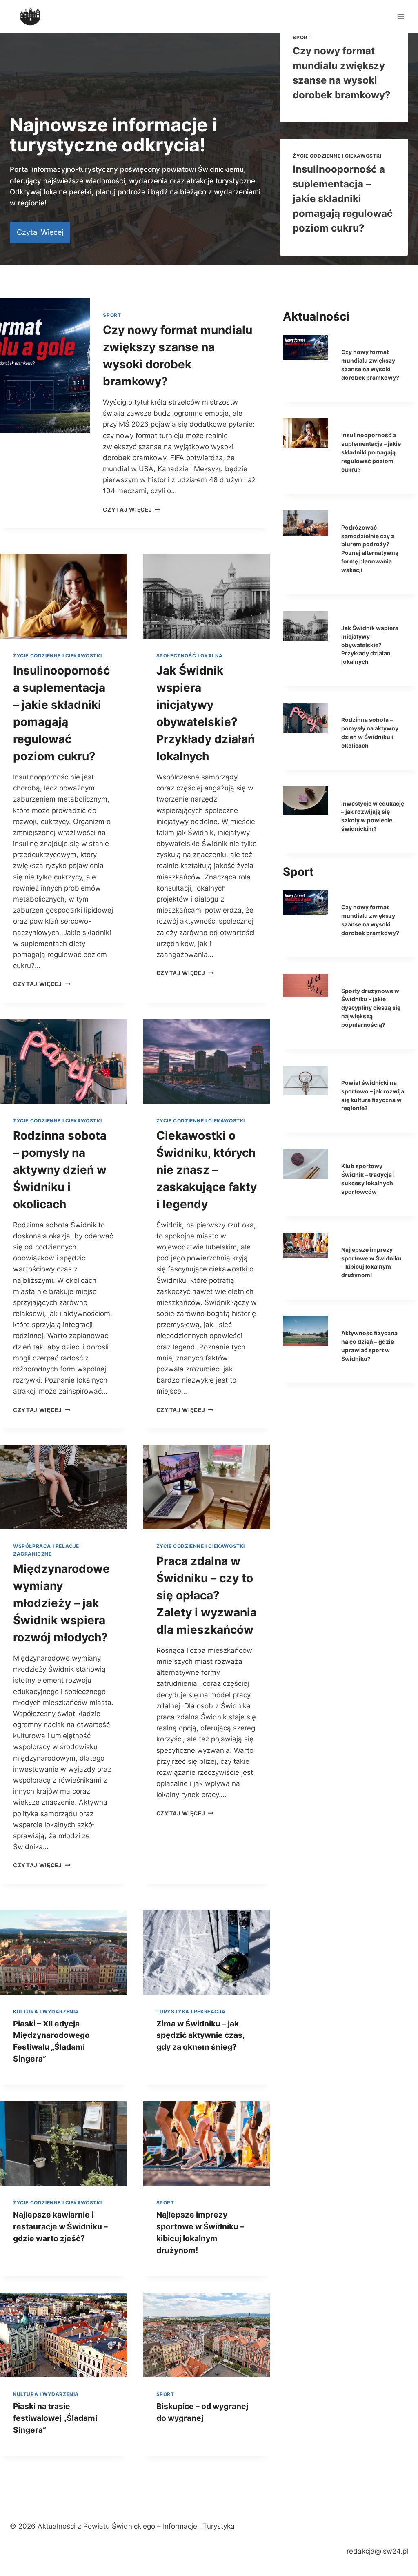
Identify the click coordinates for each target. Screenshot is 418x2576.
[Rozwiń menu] (401, 16)
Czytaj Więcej (42, 984)
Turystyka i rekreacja (191, 2012)
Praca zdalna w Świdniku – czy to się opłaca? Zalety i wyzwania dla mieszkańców (207, 1595)
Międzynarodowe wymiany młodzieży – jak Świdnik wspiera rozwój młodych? (61, 1603)
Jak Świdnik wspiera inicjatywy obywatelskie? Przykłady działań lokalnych (370, 645)
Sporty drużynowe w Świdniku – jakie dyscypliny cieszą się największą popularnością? (371, 1008)
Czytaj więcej (131, 510)
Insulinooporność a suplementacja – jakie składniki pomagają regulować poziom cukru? (343, 199)
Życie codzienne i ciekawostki (337, 156)
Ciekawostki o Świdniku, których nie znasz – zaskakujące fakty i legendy (207, 1170)
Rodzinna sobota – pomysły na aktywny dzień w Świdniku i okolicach (60, 1170)
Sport (302, 37)
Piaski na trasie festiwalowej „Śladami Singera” (55, 2418)
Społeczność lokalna (190, 656)
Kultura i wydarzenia (46, 2012)
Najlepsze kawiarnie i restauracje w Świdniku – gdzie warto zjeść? (60, 2226)
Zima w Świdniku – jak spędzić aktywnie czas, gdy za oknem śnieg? (200, 2035)
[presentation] (45, 366)
